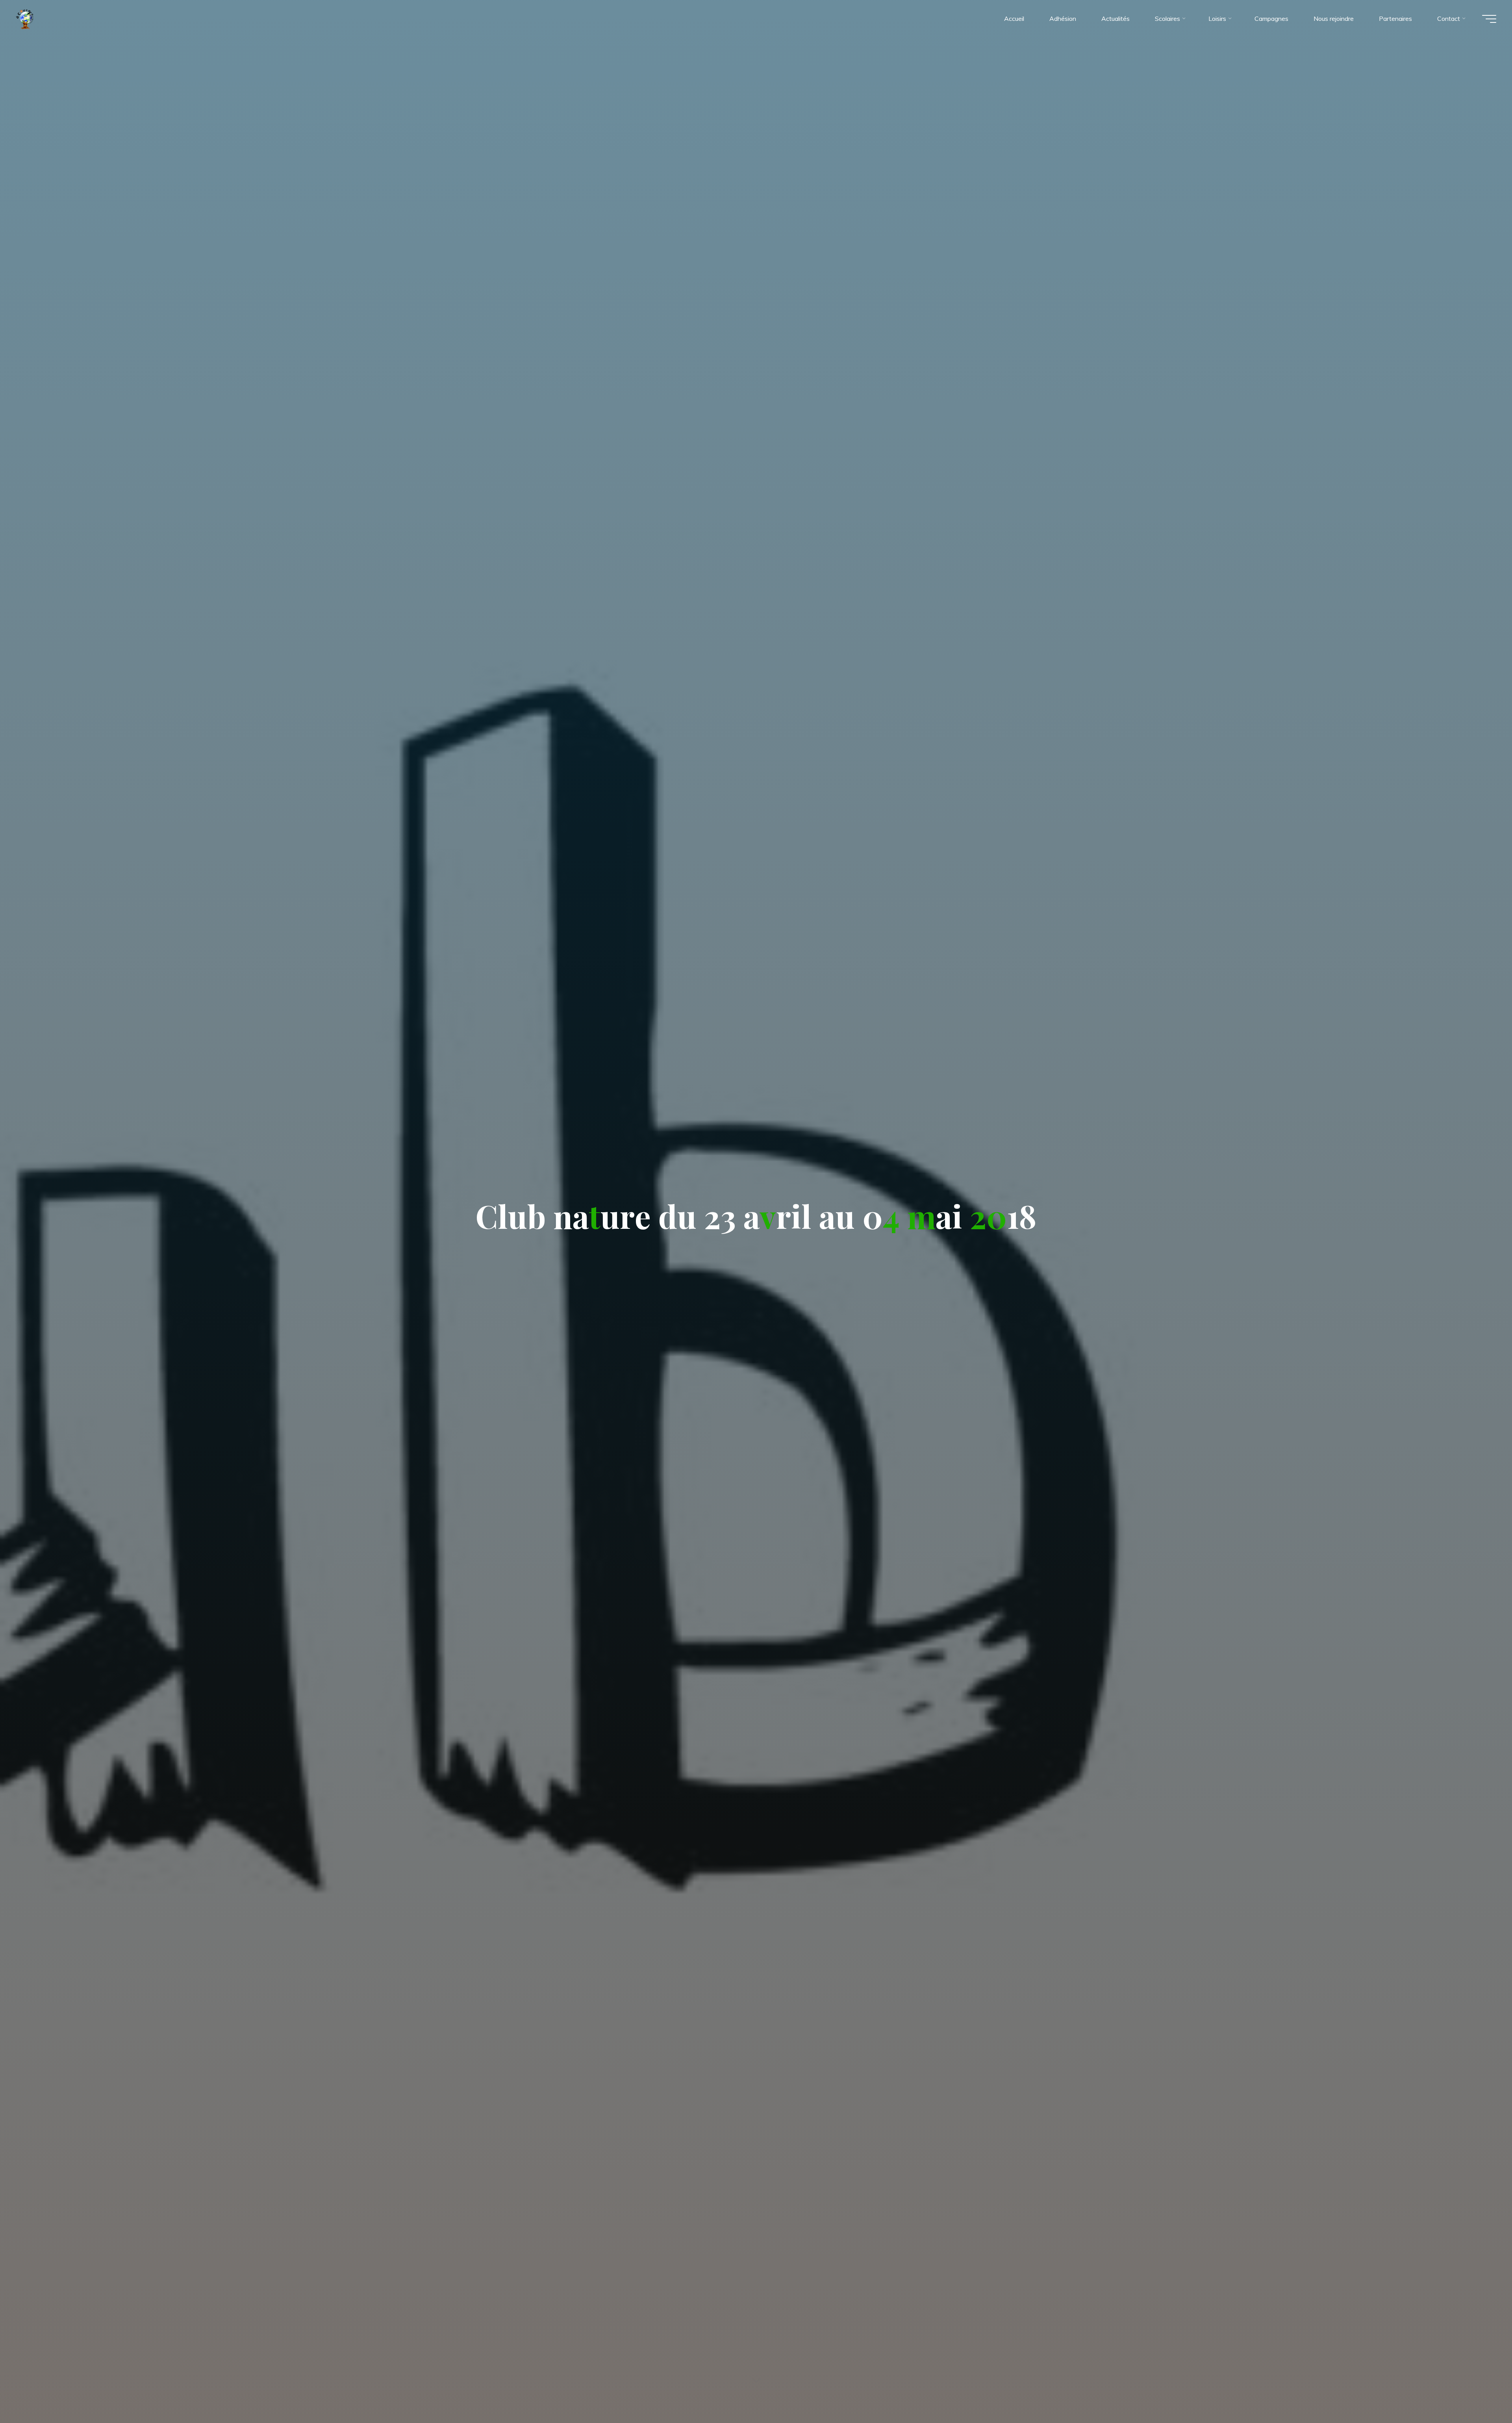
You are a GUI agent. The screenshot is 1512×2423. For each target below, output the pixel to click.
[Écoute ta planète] (25, 19)
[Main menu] (1489, 19)
